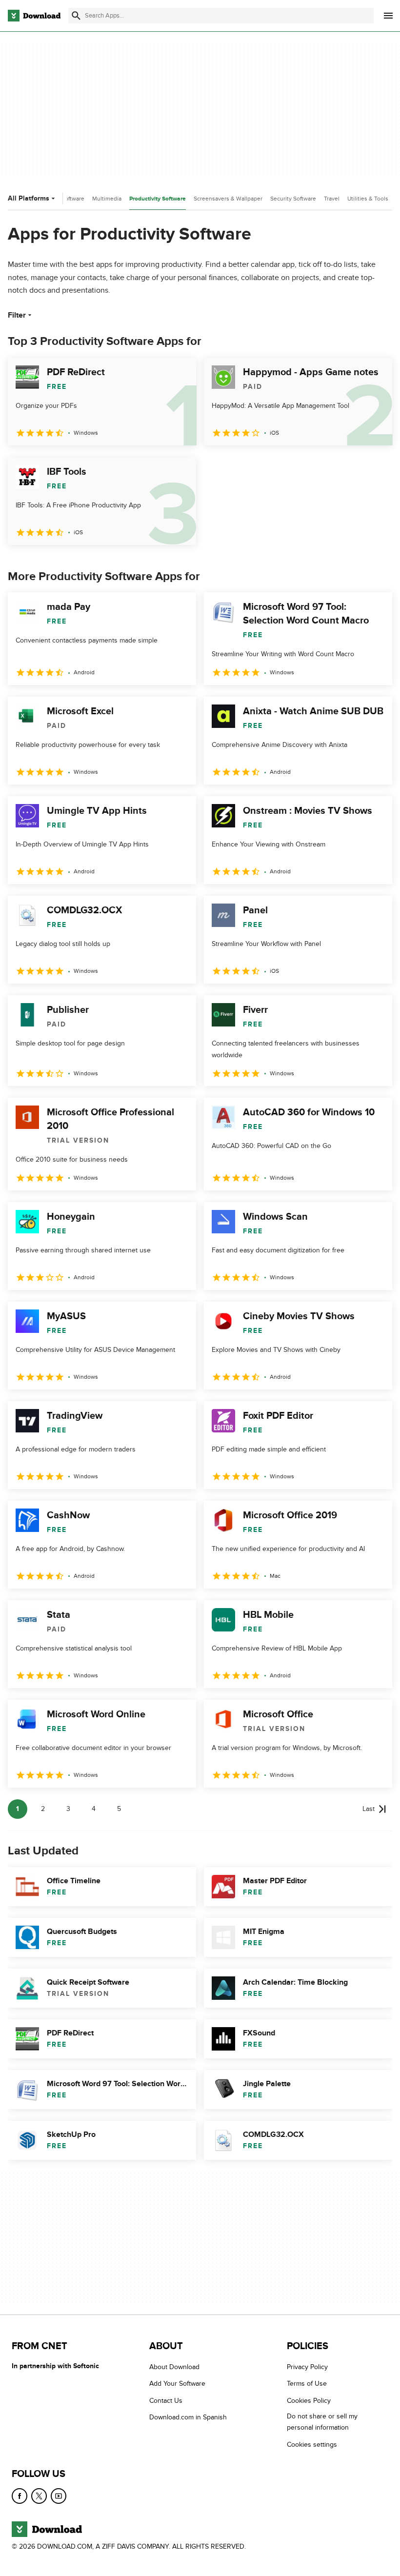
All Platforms (29, 198)
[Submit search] (76, 16)
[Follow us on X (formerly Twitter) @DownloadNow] (39, 2496)
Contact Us (166, 2401)
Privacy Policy (307, 2367)
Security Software (293, 199)
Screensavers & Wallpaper (228, 199)
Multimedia (107, 199)
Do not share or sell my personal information (322, 2422)
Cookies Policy (309, 2401)
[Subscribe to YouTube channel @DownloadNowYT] (59, 2496)
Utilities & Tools (368, 199)
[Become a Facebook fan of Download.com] (20, 2496)
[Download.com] (34, 16)
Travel (332, 199)
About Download (174, 2367)
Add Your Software (177, 2384)
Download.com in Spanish (188, 2418)
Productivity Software (158, 199)
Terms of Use (307, 2384)
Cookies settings (312, 2445)
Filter (17, 315)
